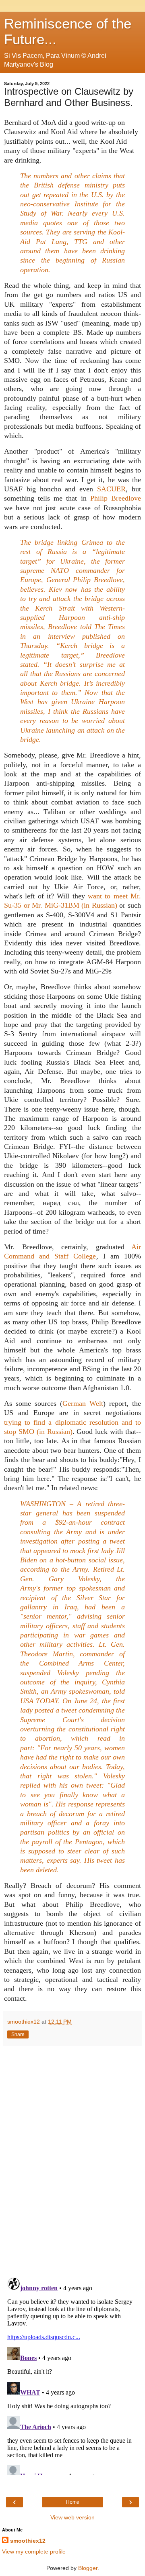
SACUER (111, 489)
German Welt (83, 1403)
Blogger (88, 2568)
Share (18, 2034)
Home (73, 2502)
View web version (72, 2517)
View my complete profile (34, 2552)
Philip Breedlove (116, 498)
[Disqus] (72, 2159)
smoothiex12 (28, 2541)
